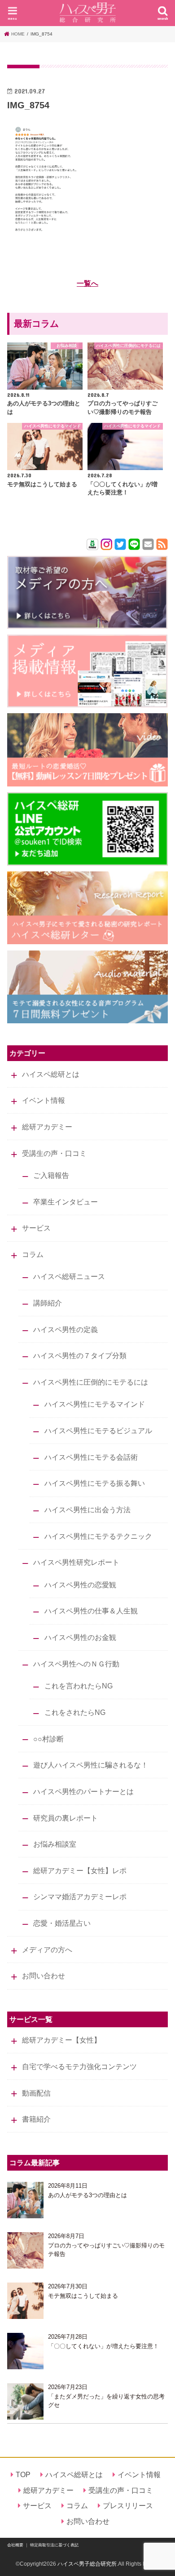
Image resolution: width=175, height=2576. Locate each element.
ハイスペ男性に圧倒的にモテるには (91, 1382)
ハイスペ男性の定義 (66, 1329)
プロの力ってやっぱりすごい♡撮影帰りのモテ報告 (106, 2250)
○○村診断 (48, 1739)
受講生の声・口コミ (54, 1153)
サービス (36, 1228)
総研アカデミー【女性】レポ (80, 1870)
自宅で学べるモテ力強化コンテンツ (79, 2066)
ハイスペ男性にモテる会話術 (91, 1457)
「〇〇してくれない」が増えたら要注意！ (103, 2346)
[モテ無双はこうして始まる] (25, 2301)
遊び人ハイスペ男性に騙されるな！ (91, 1765)
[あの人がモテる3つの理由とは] (25, 2200)
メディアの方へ (47, 1950)
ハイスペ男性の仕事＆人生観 (91, 1611)
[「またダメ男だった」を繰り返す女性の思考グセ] (25, 2401)
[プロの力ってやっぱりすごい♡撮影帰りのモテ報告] (25, 2250)
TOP (23, 2474)
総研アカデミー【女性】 (61, 2040)
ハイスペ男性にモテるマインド (95, 1404)
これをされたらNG (75, 1712)
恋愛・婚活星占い (62, 1923)
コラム (33, 1254)
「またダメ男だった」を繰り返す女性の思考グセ (106, 2401)
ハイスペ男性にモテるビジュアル (98, 1430)
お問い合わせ (44, 1976)
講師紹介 (48, 1303)
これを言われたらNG (79, 1686)
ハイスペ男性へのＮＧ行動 (76, 1664)
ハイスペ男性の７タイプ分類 (80, 1355)
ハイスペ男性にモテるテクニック (98, 1536)
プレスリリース (128, 2505)
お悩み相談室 (55, 1844)
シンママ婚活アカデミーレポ (80, 1896)
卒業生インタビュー (66, 1202)
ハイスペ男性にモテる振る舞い (95, 1483)
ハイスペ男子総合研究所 (87, 2564)
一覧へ (87, 283)
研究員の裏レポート (66, 1818)
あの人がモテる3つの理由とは (87, 2195)
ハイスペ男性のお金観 (80, 1637)
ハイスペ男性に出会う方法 (87, 1510)
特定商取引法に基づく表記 (54, 2545)
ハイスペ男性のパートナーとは (83, 1791)
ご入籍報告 (51, 1175)
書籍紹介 (36, 2119)
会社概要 (15, 2545)
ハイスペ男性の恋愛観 (80, 1585)
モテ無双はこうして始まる (83, 2296)
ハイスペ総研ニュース (69, 1276)
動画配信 (36, 2093)
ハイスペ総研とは (51, 1074)
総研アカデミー (47, 1127)
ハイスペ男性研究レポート (76, 1562)
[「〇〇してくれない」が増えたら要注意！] (25, 2351)
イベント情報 (44, 1100)
